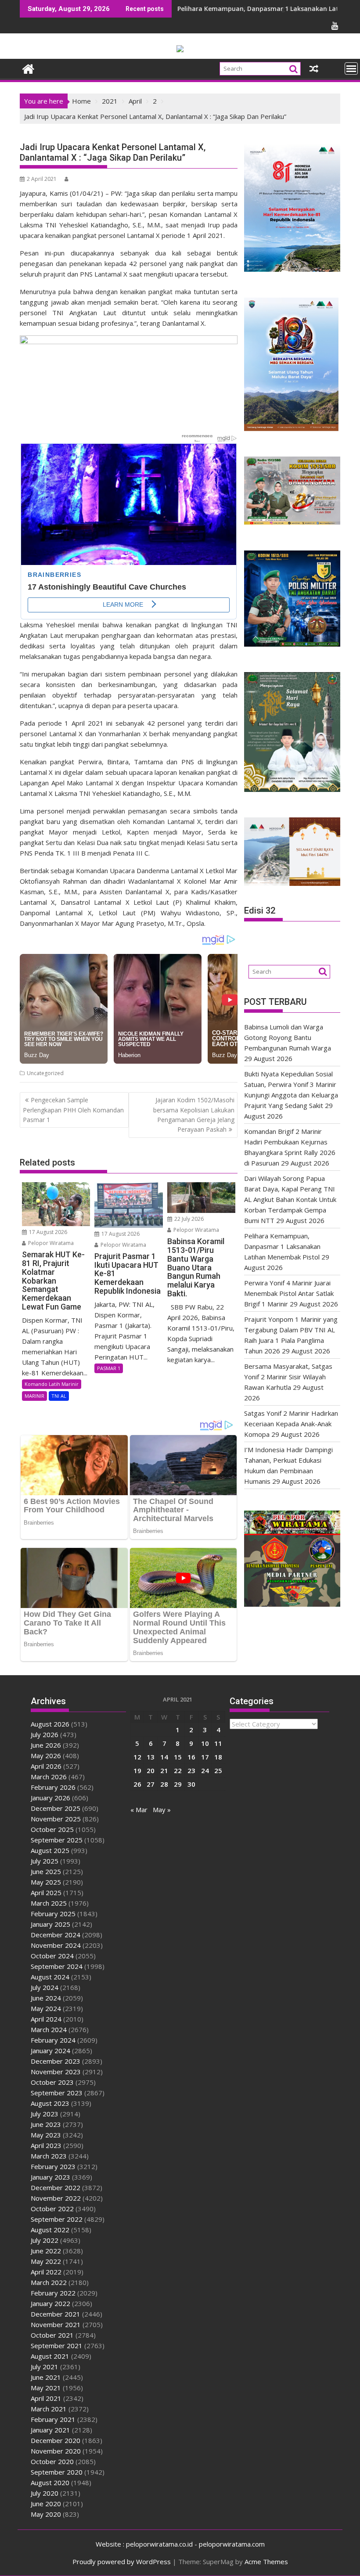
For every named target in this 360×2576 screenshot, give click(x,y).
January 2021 (50, 2430)
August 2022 (50, 2230)
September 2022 (57, 2219)
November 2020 (56, 2451)
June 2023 (46, 2124)
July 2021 (45, 2367)
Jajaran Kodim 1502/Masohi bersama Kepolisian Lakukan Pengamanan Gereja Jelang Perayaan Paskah (194, 1115)
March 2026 (49, 1777)
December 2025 (56, 1808)
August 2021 (50, 2356)
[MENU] (351, 68)
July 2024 (45, 1987)
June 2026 (46, 1745)
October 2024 (52, 1956)
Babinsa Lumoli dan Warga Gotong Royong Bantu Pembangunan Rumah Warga (288, 1037)
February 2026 (53, 1787)
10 (205, 1743)
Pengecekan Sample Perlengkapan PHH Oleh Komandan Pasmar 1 (73, 1110)
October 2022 (52, 2209)
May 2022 (46, 2261)
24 (205, 1770)
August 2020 (50, 2482)
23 (191, 1770)
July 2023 (45, 2114)
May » (162, 1810)
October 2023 (52, 2082)
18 (218, 1757)
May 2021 (46, 2388)
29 (178, 1784)
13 (151, 1757)
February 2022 (53, 2293)
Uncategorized (45, 1073)
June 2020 (46, 2504)
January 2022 (50, 2303)
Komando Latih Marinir (52, 1384)
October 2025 (52, 1829)
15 (178, 1757)
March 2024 (49, 2029)
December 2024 (56, 1935)
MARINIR (34, 1396)
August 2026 (50, 1724)
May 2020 (46, 2514)
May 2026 (46, 1756)
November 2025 (56, 1819)
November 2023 (56, 2072)
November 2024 (56, 1945)
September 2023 (57, 2093)
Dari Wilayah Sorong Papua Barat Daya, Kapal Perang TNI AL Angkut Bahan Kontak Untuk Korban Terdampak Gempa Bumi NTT (290, 1199)
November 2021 (56, 2324)
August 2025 (50, 1850)
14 (164, 1757)
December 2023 (56, 2061)
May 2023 (46, 2135)
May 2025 (46, 1882)
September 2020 (57, 2472)
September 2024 (57, 1966)
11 (218, 1743)
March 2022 (49, 2282)
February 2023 (53, 2166)
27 (151, 1784)
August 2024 (50, 1977)
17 (205, 1757)
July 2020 (45, 2493)
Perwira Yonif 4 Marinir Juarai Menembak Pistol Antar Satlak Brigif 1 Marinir (289, 1293)
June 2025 (46, 1871)
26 (137, 1784)
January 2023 (50, 2177)
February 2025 (53, 1914)
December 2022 (56, 2187)
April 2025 (46, 1892)
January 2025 (50, 1924)
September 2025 (57, 1840)
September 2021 (57, 2346)
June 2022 (46, 2251)
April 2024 (46, 2019)
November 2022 (56, 2198)
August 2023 (50, 2103)
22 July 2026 (188, 1219)
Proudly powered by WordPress (122, 2562)
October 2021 (52, 2335)
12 (137, 1757)
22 (178, 1770)
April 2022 (46, 2272)
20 (151, 1770)
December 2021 (56, 2314)
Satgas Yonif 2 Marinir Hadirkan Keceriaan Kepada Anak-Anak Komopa (291, 1424)
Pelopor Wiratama (50, 1243)
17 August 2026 (47, 1232)
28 (164, 1784)
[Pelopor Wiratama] (28, 68)
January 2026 (50, 1798)
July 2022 (45, 2240)
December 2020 (56, 2440)
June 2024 (46, 1998)
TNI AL (59, 1396)
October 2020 (52, 2461)
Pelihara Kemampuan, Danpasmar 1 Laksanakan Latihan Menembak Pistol (282, 1246)
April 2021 (46, 2398)
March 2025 (49, 1903)
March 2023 (49, 2156)
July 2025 (45, 1861)
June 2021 (46, 2377)
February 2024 (53, 2040)
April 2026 (46, 1766)
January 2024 (50, 2051)
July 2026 (45, 1734)
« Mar (139, 1810)
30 (191, 1784)
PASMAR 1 (109, 1368)
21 (164, 1770)
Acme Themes (266, 2562)
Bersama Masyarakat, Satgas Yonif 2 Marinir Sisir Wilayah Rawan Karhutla (288, 1377)
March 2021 (49, 2409)
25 (218, 1770)
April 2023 (46, 2145)
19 (137, 1770)
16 (191, 1757)
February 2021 (53, 2419)
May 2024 (46, 2008)
